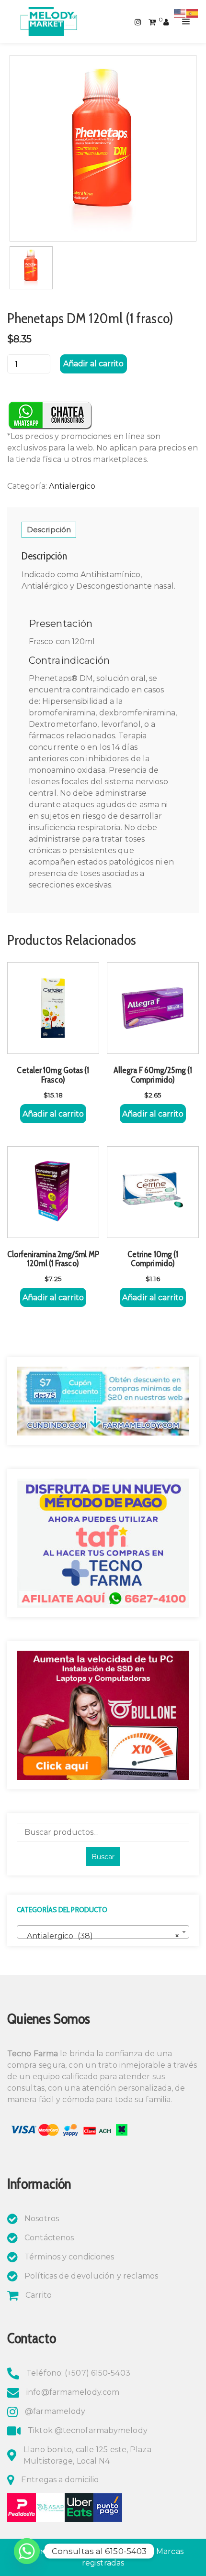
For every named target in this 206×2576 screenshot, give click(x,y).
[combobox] (103, 1932)
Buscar (103, 1857)
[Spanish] (193, 13)
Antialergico (72, 486)
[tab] (49, 530)
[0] (152, 21)
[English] (180, 13)
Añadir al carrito (93, 364)
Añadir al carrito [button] (53, 1114)
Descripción (49, 530)
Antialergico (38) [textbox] (100, 1936)
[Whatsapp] (27, 2551)
